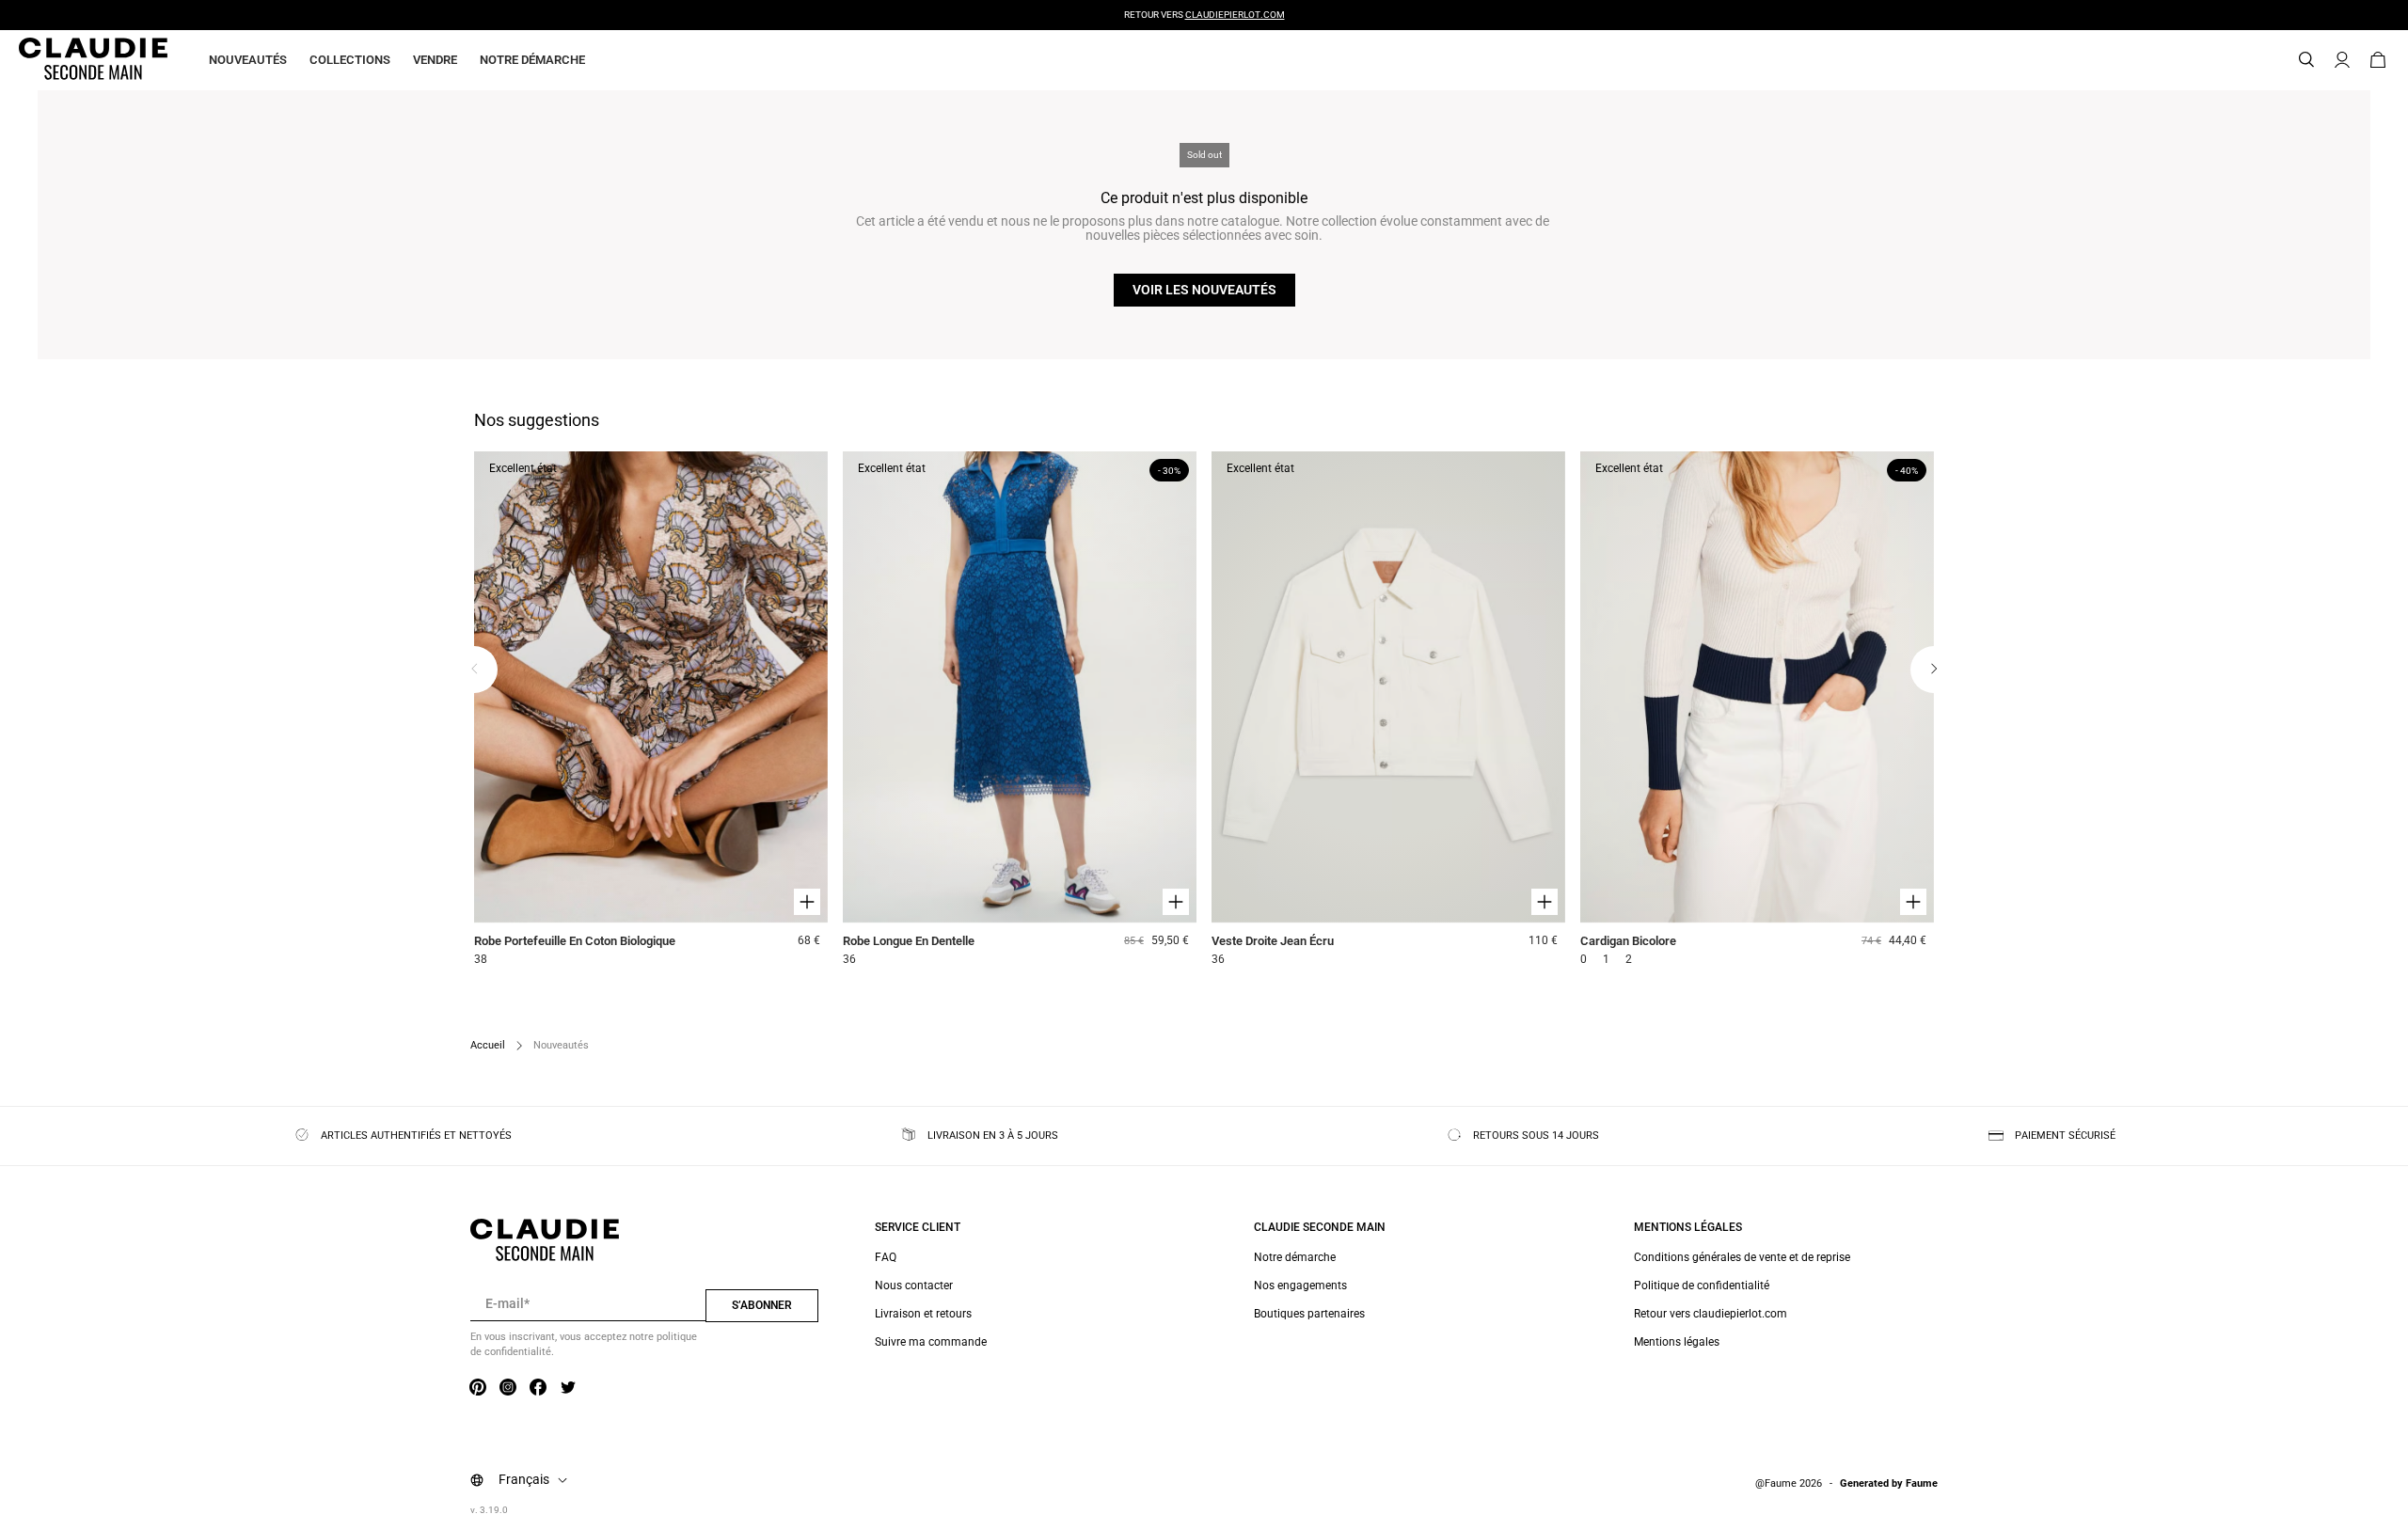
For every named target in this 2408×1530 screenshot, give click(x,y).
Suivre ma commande (931, 1342)
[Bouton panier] (2378, 60)
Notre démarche (532, 60)
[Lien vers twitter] (568, 1388)
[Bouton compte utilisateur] (2342, 60)
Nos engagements (1300, 1286)
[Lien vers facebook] (538, 1388)
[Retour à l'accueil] (71, 60)
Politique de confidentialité (1702, 1286)
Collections (350, 60)
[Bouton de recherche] (2306, 60)
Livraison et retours (923, 1314)
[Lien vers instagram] (508, 1388)
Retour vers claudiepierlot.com (1711, 1314)
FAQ (886, 1257)
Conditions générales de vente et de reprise (1742, 1257)
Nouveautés (248, 60)
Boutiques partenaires (1309, 1314)
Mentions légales (1677, 1342)
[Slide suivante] (1934, 670)
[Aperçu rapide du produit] (807, 902)
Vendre (435, 60)
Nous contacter (914, 1286)
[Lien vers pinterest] (478, 1388)
